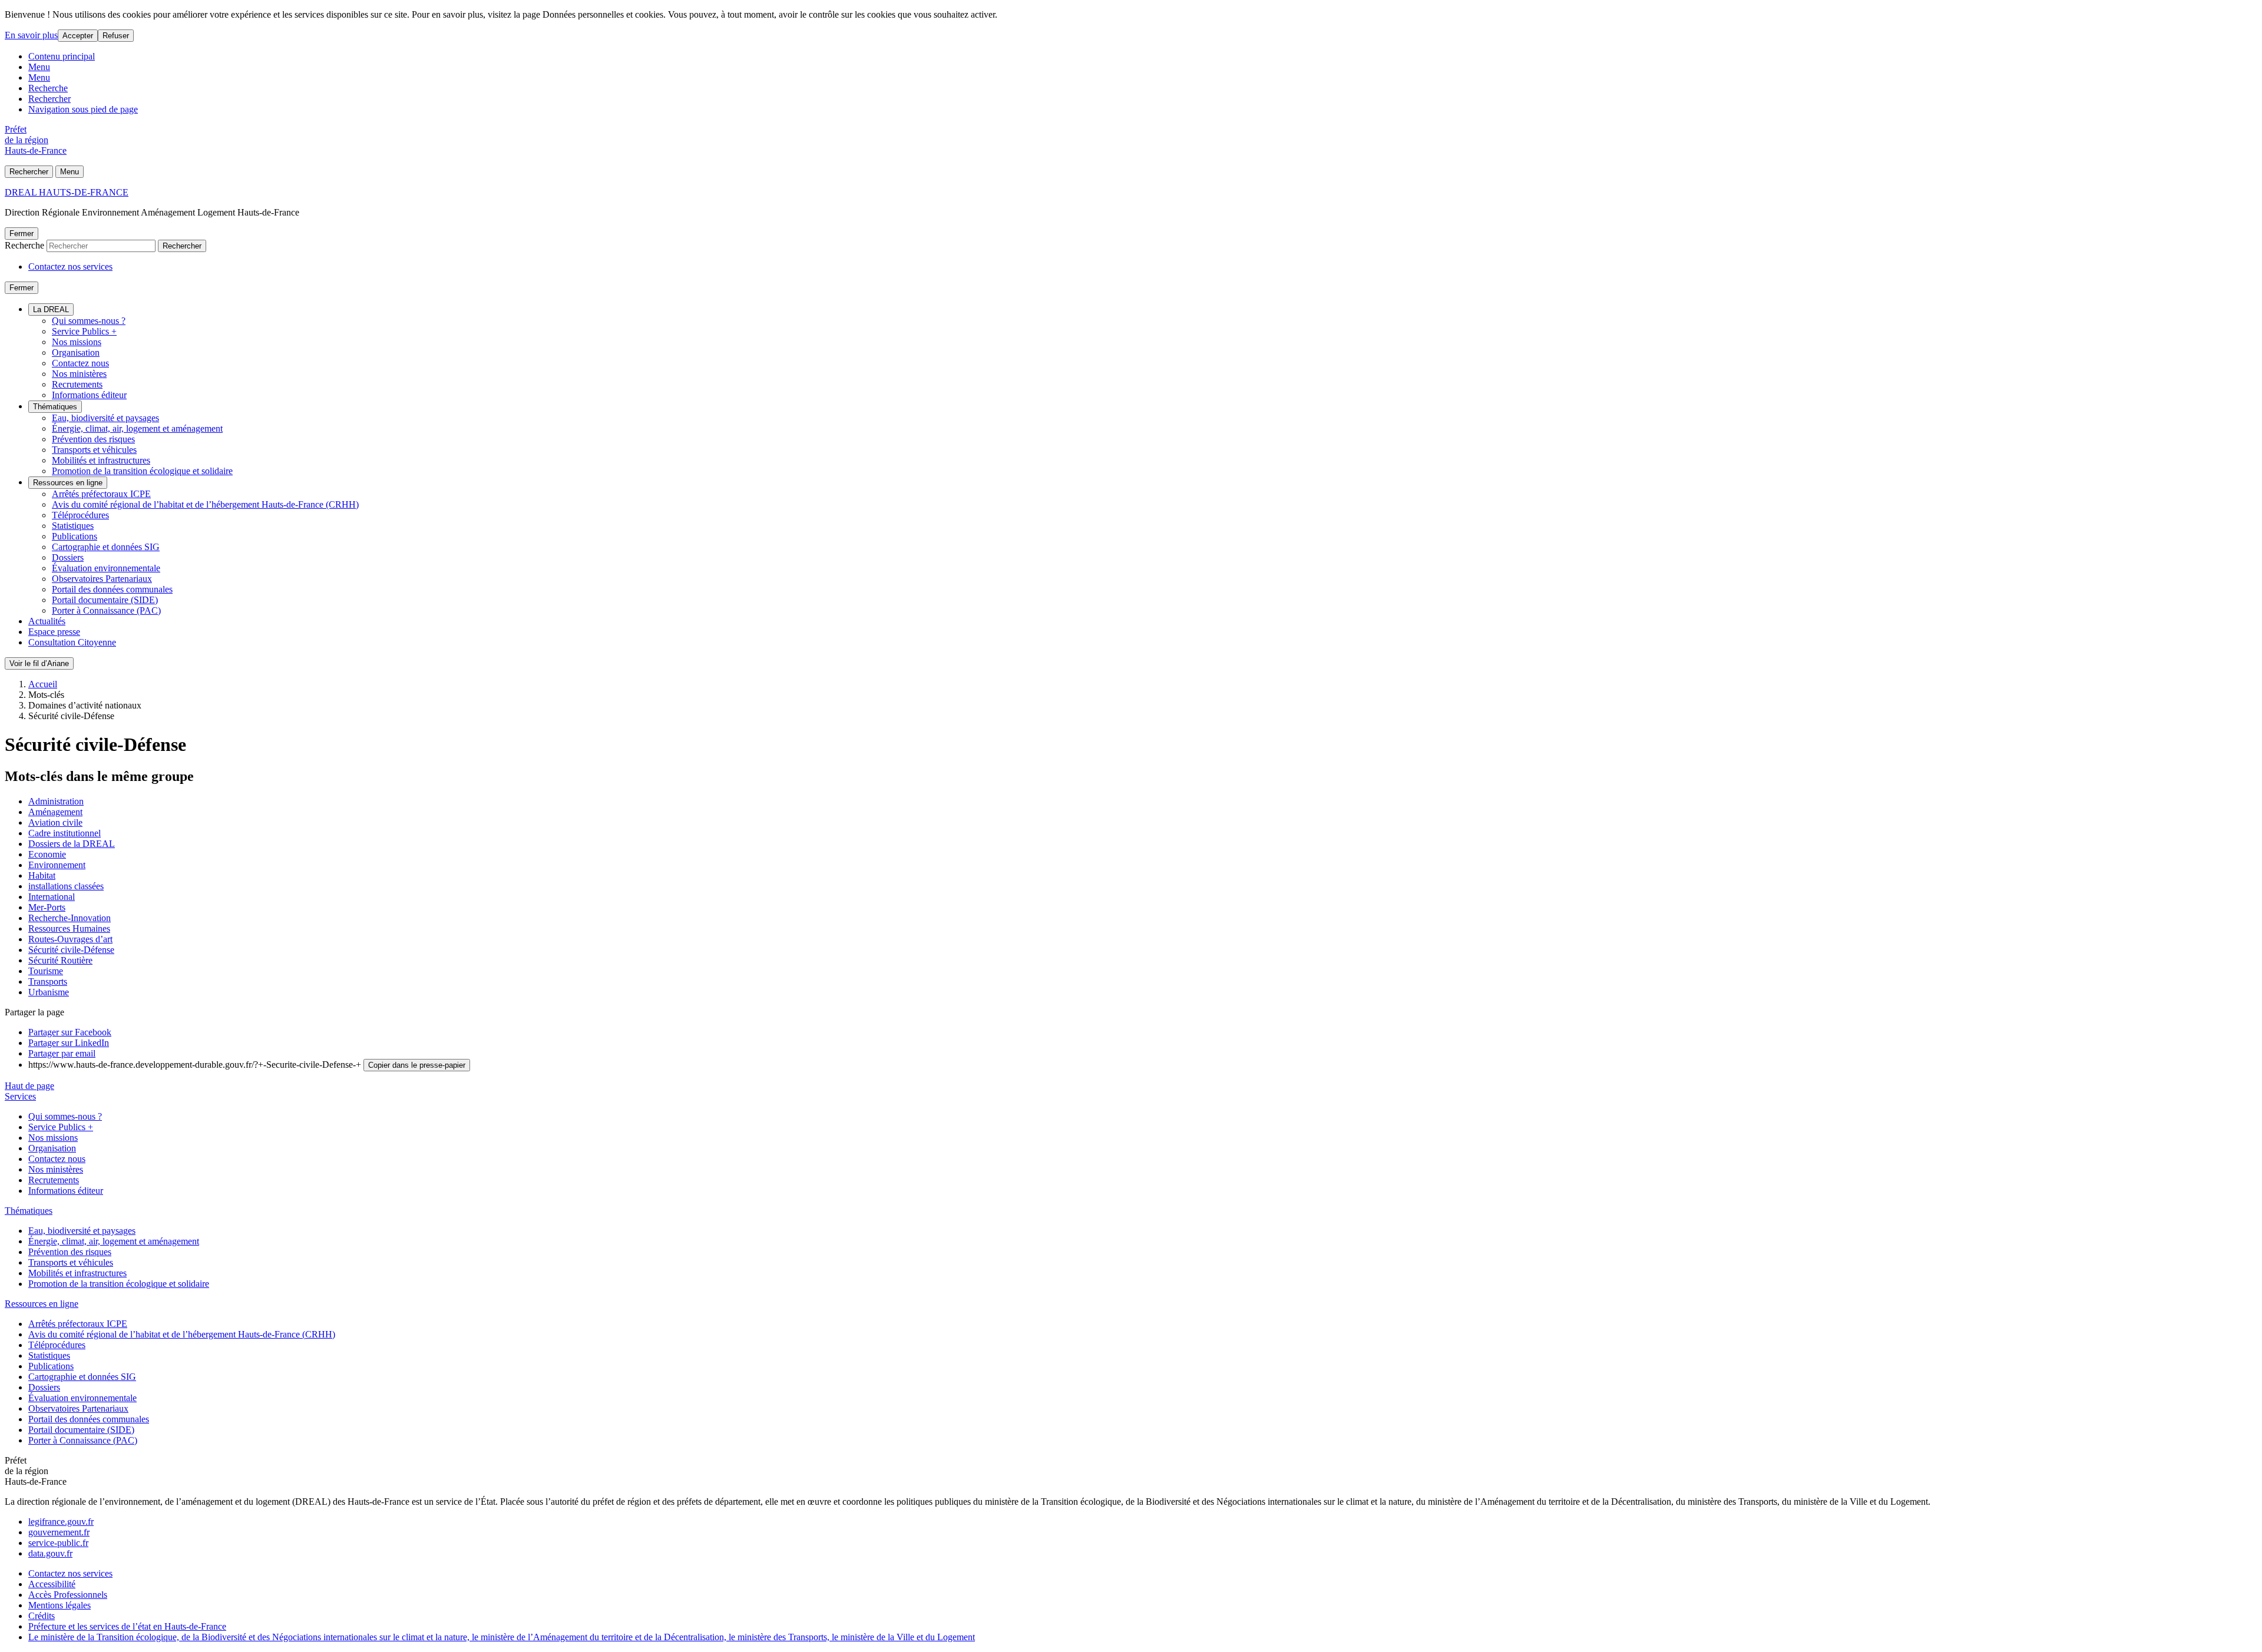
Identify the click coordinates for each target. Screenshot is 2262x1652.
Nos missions (77, 342)
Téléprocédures (80, 515)
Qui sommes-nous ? (89, 321)
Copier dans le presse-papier (417, 1065)
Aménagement (55, 812)
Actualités (47, 621)
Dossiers (68, 557)
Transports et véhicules (94, 450)
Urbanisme (49, 992)
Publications (75, 536)
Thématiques (55, 407)
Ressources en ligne (68, 483)
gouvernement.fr (59, 1532)
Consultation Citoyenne (72, 642)
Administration (56, 801)
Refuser (116, 36)
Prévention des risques (93, 439)
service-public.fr (58, 1543)
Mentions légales (59, 1605)
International (52, 897)
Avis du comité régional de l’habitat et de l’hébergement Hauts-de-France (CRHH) (205, 504)
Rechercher (49, 99)
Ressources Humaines (69, 928)
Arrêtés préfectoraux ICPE (101, 494)
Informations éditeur (89, 395)
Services (20, 1096)
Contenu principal (62, 56)
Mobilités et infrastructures (101, 460)
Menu (39, 67)
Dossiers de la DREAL (72, 844)
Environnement (57, 865)
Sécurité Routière (60, 960)
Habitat (42, 875)
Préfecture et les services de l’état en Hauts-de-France (127, 1626)
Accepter (78, 36)
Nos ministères (79, 374)
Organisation (76, 352)
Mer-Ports (47, 907)
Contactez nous (80, 363)
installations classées (66, 886)
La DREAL (51, 309)
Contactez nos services (70, 266)
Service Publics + (84, 331)
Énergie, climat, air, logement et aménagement (137, 428)
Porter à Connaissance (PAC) (106, 610)
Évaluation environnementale (106, 568)
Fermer (22, 234)
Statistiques (73, 526)
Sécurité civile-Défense (71, 950)
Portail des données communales (112, 589)
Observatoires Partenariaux (102, 579)
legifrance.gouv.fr (61, 1522)
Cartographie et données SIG (106, 547)
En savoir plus (31, 35)
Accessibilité (52, 1584)
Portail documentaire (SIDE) (105, 600)
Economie (47, 854)
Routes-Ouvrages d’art (70, 939)
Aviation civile (55, 822)
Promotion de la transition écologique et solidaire (142, 471)
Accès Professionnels (68, 1595)
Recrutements (77, 384)
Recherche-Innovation (70, 918)
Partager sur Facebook (70, 1032)
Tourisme (46, 971)
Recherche (48, 88)
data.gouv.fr (50, 1553)
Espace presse (54, 632)
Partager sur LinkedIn (69, 1043)
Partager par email (62, 1053)
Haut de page (29, 1086)
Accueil (43, 684)
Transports (48, 981)
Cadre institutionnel (65, 833)
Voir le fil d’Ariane (39, 663)
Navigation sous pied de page (83, 109)
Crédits (42, 1616)
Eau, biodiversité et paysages (105, 418)
